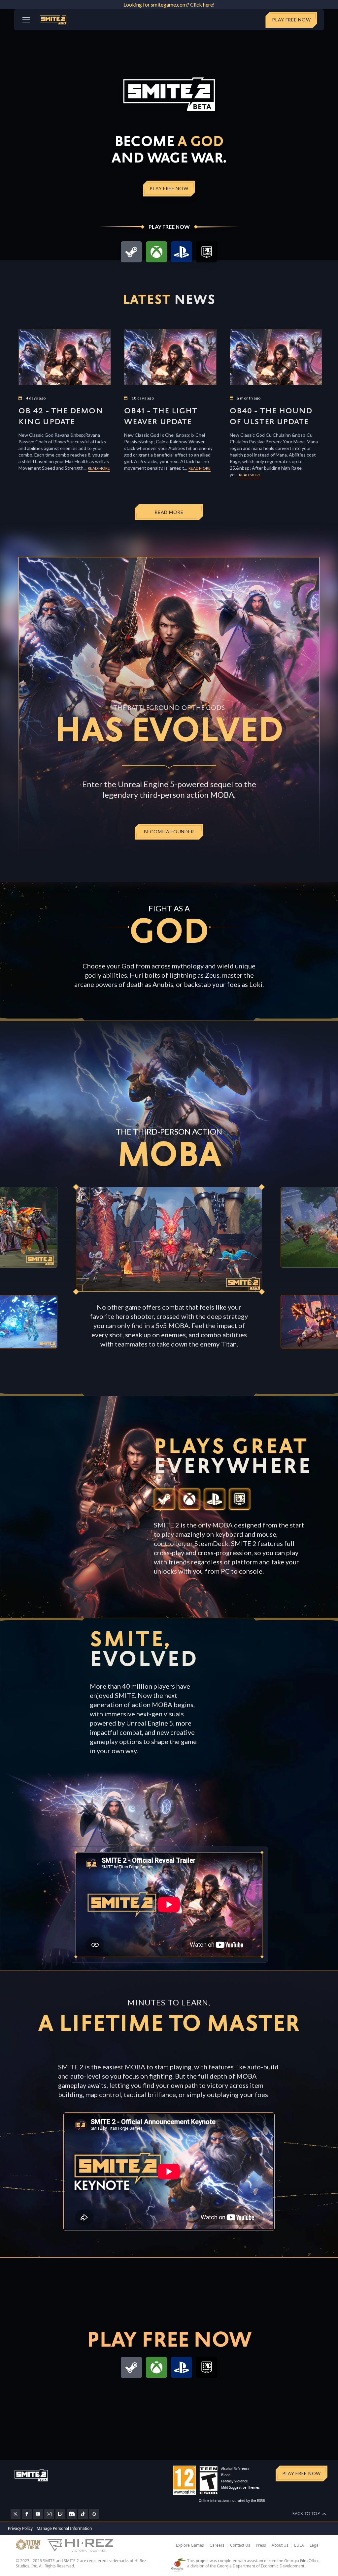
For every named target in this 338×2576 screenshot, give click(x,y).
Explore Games (190, 2545)
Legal (315, 2545)
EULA (299, 2545)
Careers (217, 2545)
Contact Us (240, 2545)
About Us (280, 2545)
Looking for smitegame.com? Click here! (169, 4)
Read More (99, 468)
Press (261, 2545)
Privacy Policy (20, 2528)
